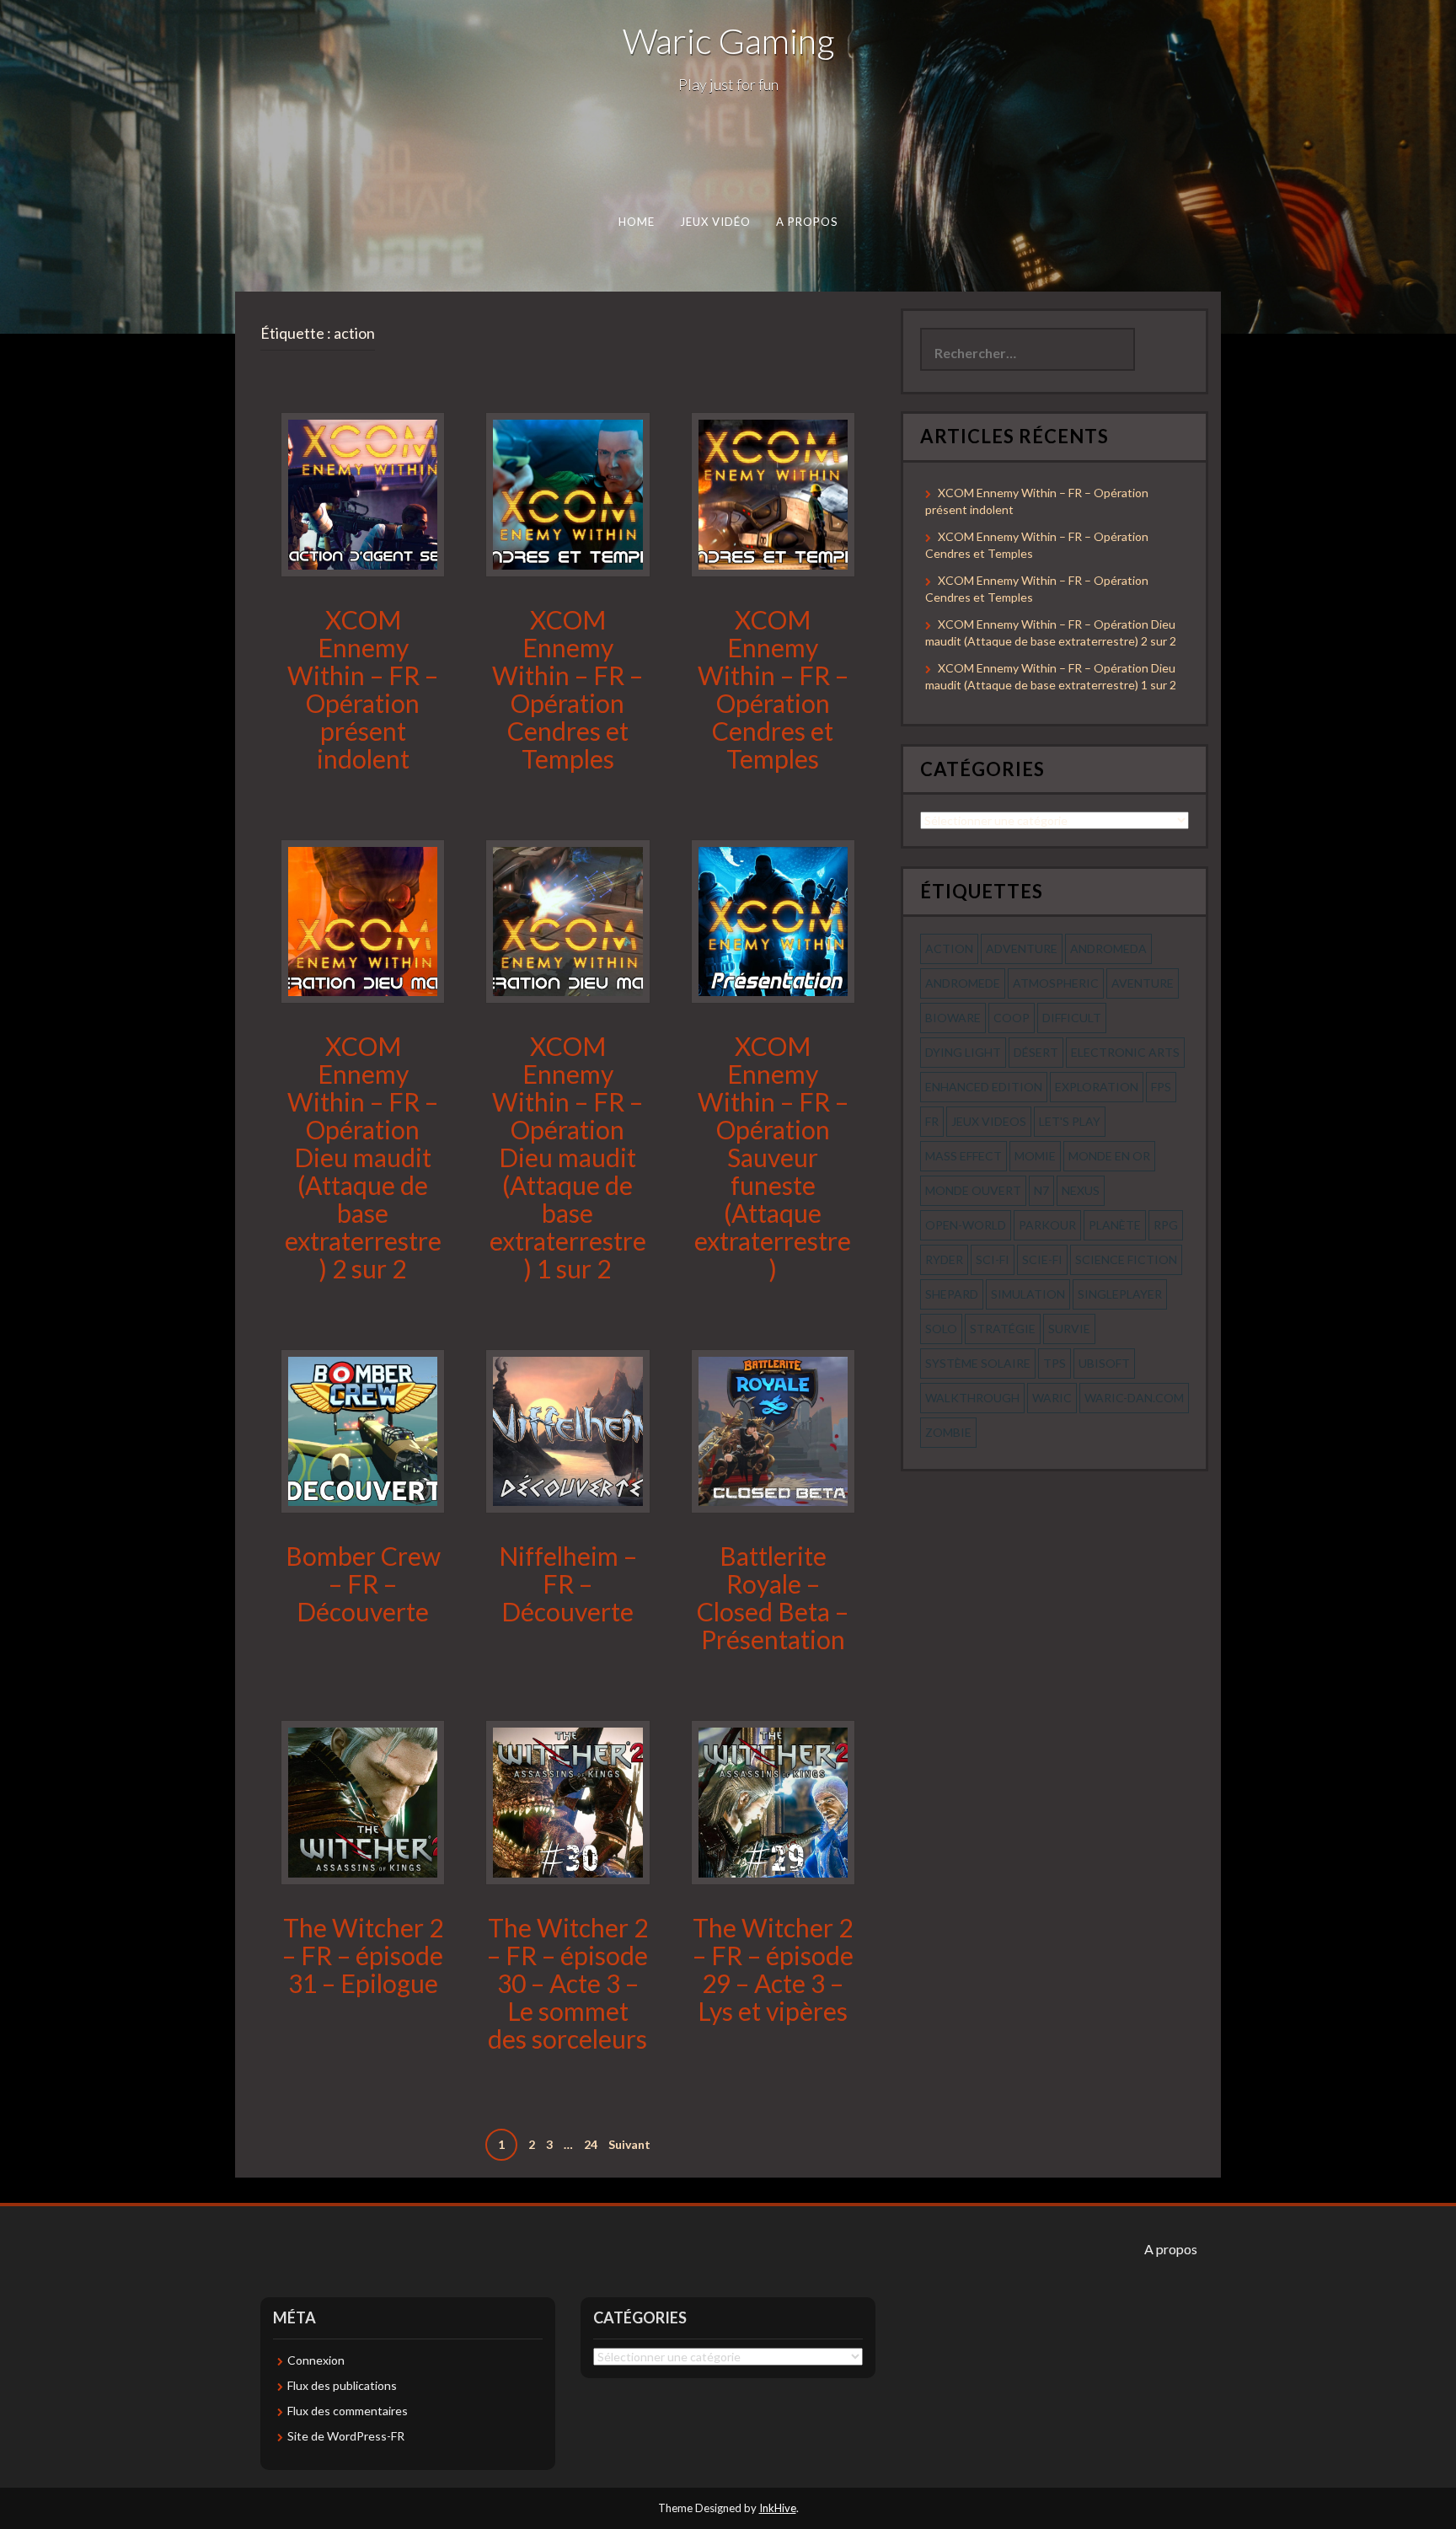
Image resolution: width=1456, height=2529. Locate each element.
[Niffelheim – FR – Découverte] (567, 1430)
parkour (1047, 1225)
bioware (953, 1018)
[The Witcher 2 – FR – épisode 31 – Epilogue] (363, 1801)
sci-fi (993, 1259)
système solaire (978, 1363)
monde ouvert (973, 1190)
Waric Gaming (728, 40)
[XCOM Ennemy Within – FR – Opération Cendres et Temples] (567, 493)
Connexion (316, 2360)
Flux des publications (342, 2385)
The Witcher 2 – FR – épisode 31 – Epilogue (363, 1955)
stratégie (1003, 1329)
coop (1012, 1018)
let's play (1070, 1121)
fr (932, 1121)
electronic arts (1125, 1052)
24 (591, 2144)
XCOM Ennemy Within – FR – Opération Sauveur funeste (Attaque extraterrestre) (773, 1157)
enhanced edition (984, 1087)
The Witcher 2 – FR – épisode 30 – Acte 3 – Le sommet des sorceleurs (567, 1983)
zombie (948, 1432)
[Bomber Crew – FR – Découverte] (363, 1430)
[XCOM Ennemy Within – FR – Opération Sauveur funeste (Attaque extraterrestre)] (773, 920)
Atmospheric (1056, 983)
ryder (944, 1259)
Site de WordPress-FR (346, 2436)
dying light (963, 1052)
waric (1052, 1398)
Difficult (1072, 1018)
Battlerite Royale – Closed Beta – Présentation (773, 1597)
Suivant (629, 2144)
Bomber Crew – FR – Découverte (363, 1583)
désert (1036, 1052)
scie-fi (1042, 1259)
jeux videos (989, 1121)
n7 (1041, 1190)
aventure (1143, 983)
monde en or (1109, 1156)
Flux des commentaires (348, 2411)
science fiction (1126, 1259)
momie (1035, 1156)
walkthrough (972, 1398)
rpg (1166, 1225)
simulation (1028, 1294)
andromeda (1108, 948)
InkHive (778, 2508)
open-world (966, 1225)
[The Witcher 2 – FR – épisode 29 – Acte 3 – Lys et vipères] (773, 1801)
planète (1115, 1225)
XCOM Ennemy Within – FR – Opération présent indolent (363, 689)
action (949, 948)
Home (637, 222)
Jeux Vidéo (716, 222)
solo (941, 1329)
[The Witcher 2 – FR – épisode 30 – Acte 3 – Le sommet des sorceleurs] (567, 1801)
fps (1161, 1087)
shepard (952, 1294)
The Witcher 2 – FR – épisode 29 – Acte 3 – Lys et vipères (773, 1969)
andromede (963, 983)
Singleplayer (1120, 1294)
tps (1055, 1363)
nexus (1081, 1190)
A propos (807, 222)
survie (1069, 1329)
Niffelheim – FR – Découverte (568, 1583)
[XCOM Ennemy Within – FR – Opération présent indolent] (363, 493)
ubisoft (1104, 1363)
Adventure (1022, 948)
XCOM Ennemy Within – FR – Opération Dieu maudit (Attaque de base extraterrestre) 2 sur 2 (363, 1157)
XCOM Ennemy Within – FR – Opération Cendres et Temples (567, 689)
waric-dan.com (1134, 1398)
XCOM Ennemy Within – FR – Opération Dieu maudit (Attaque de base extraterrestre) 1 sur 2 (568, 1157)
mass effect (964, 1156)
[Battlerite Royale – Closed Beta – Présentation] (773, 1430)
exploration (1097, 1087)
